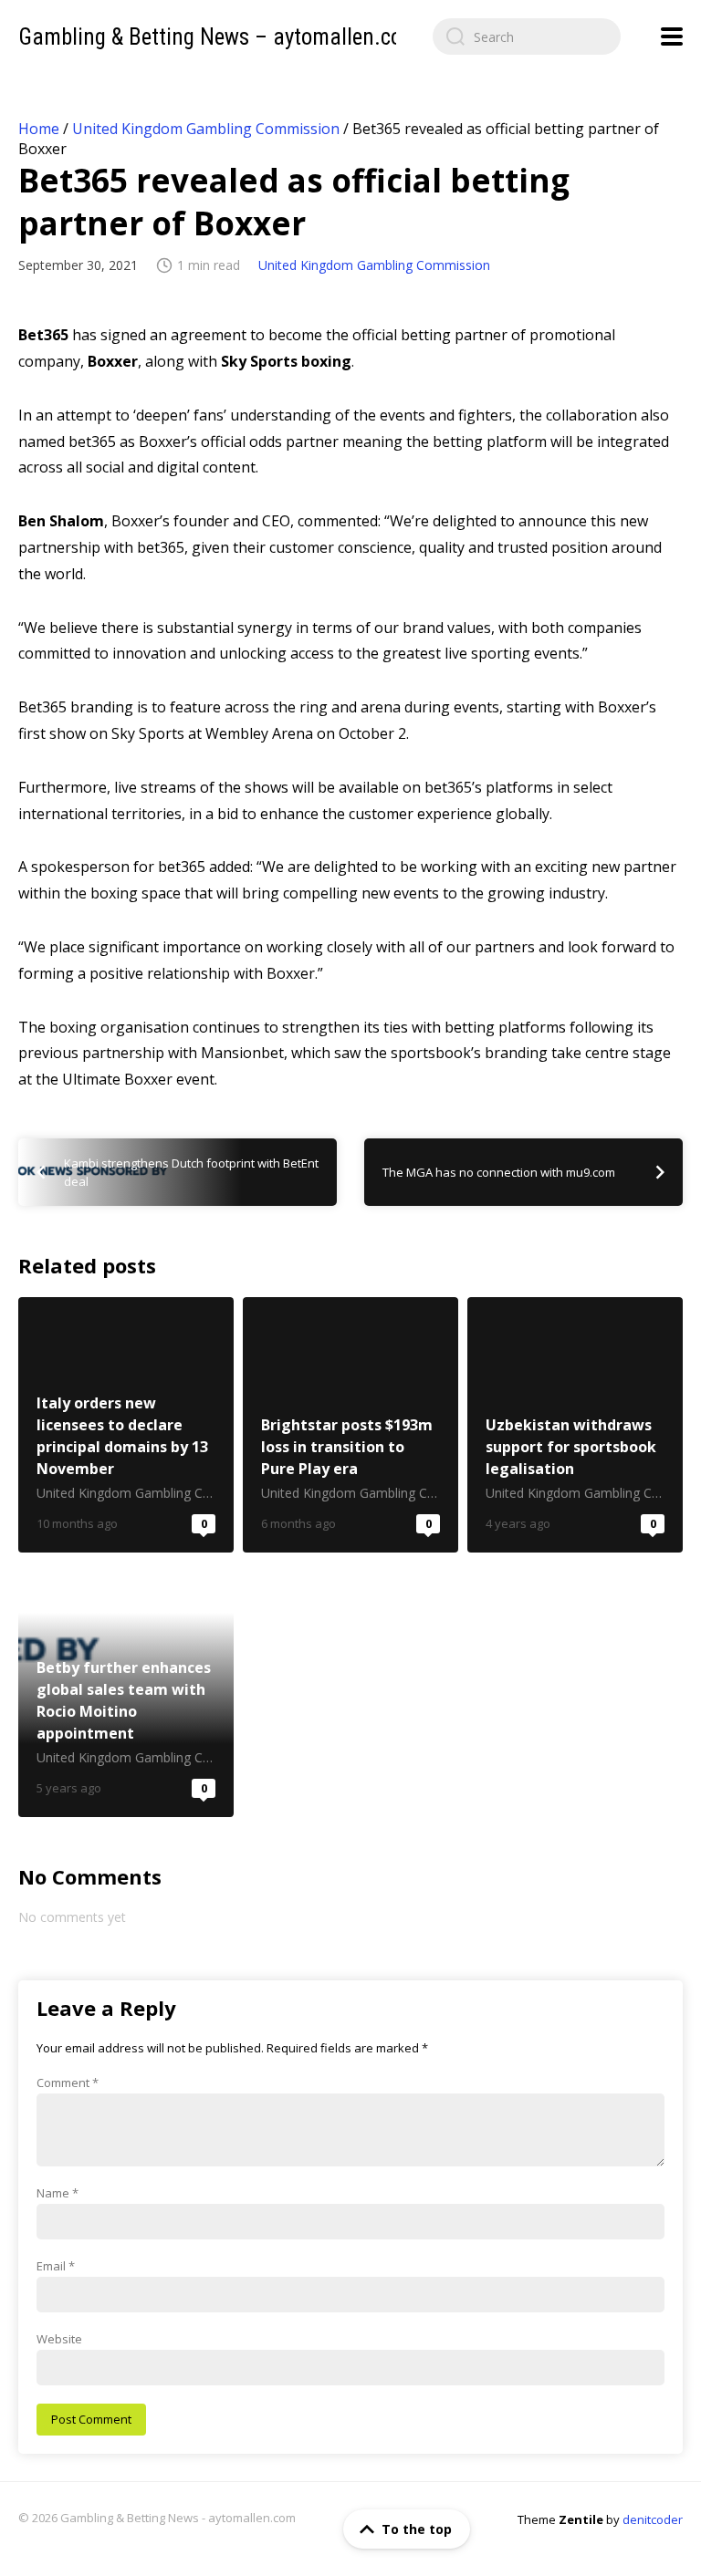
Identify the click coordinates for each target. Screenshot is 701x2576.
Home (39, 129)
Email (56, 2266)
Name (58, 2193)
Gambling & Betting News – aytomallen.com (219, 37)
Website (59, 2339)
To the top (417, 2529)
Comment (68, 2083)
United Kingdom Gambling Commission (206, 129)
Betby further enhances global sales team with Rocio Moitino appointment (126, 1689)
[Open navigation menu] (672, 36)
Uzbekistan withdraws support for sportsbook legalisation (575, 1425)
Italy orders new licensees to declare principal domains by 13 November (126, 1425)
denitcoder (653, 2519)
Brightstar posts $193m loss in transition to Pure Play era (350, 1425)
